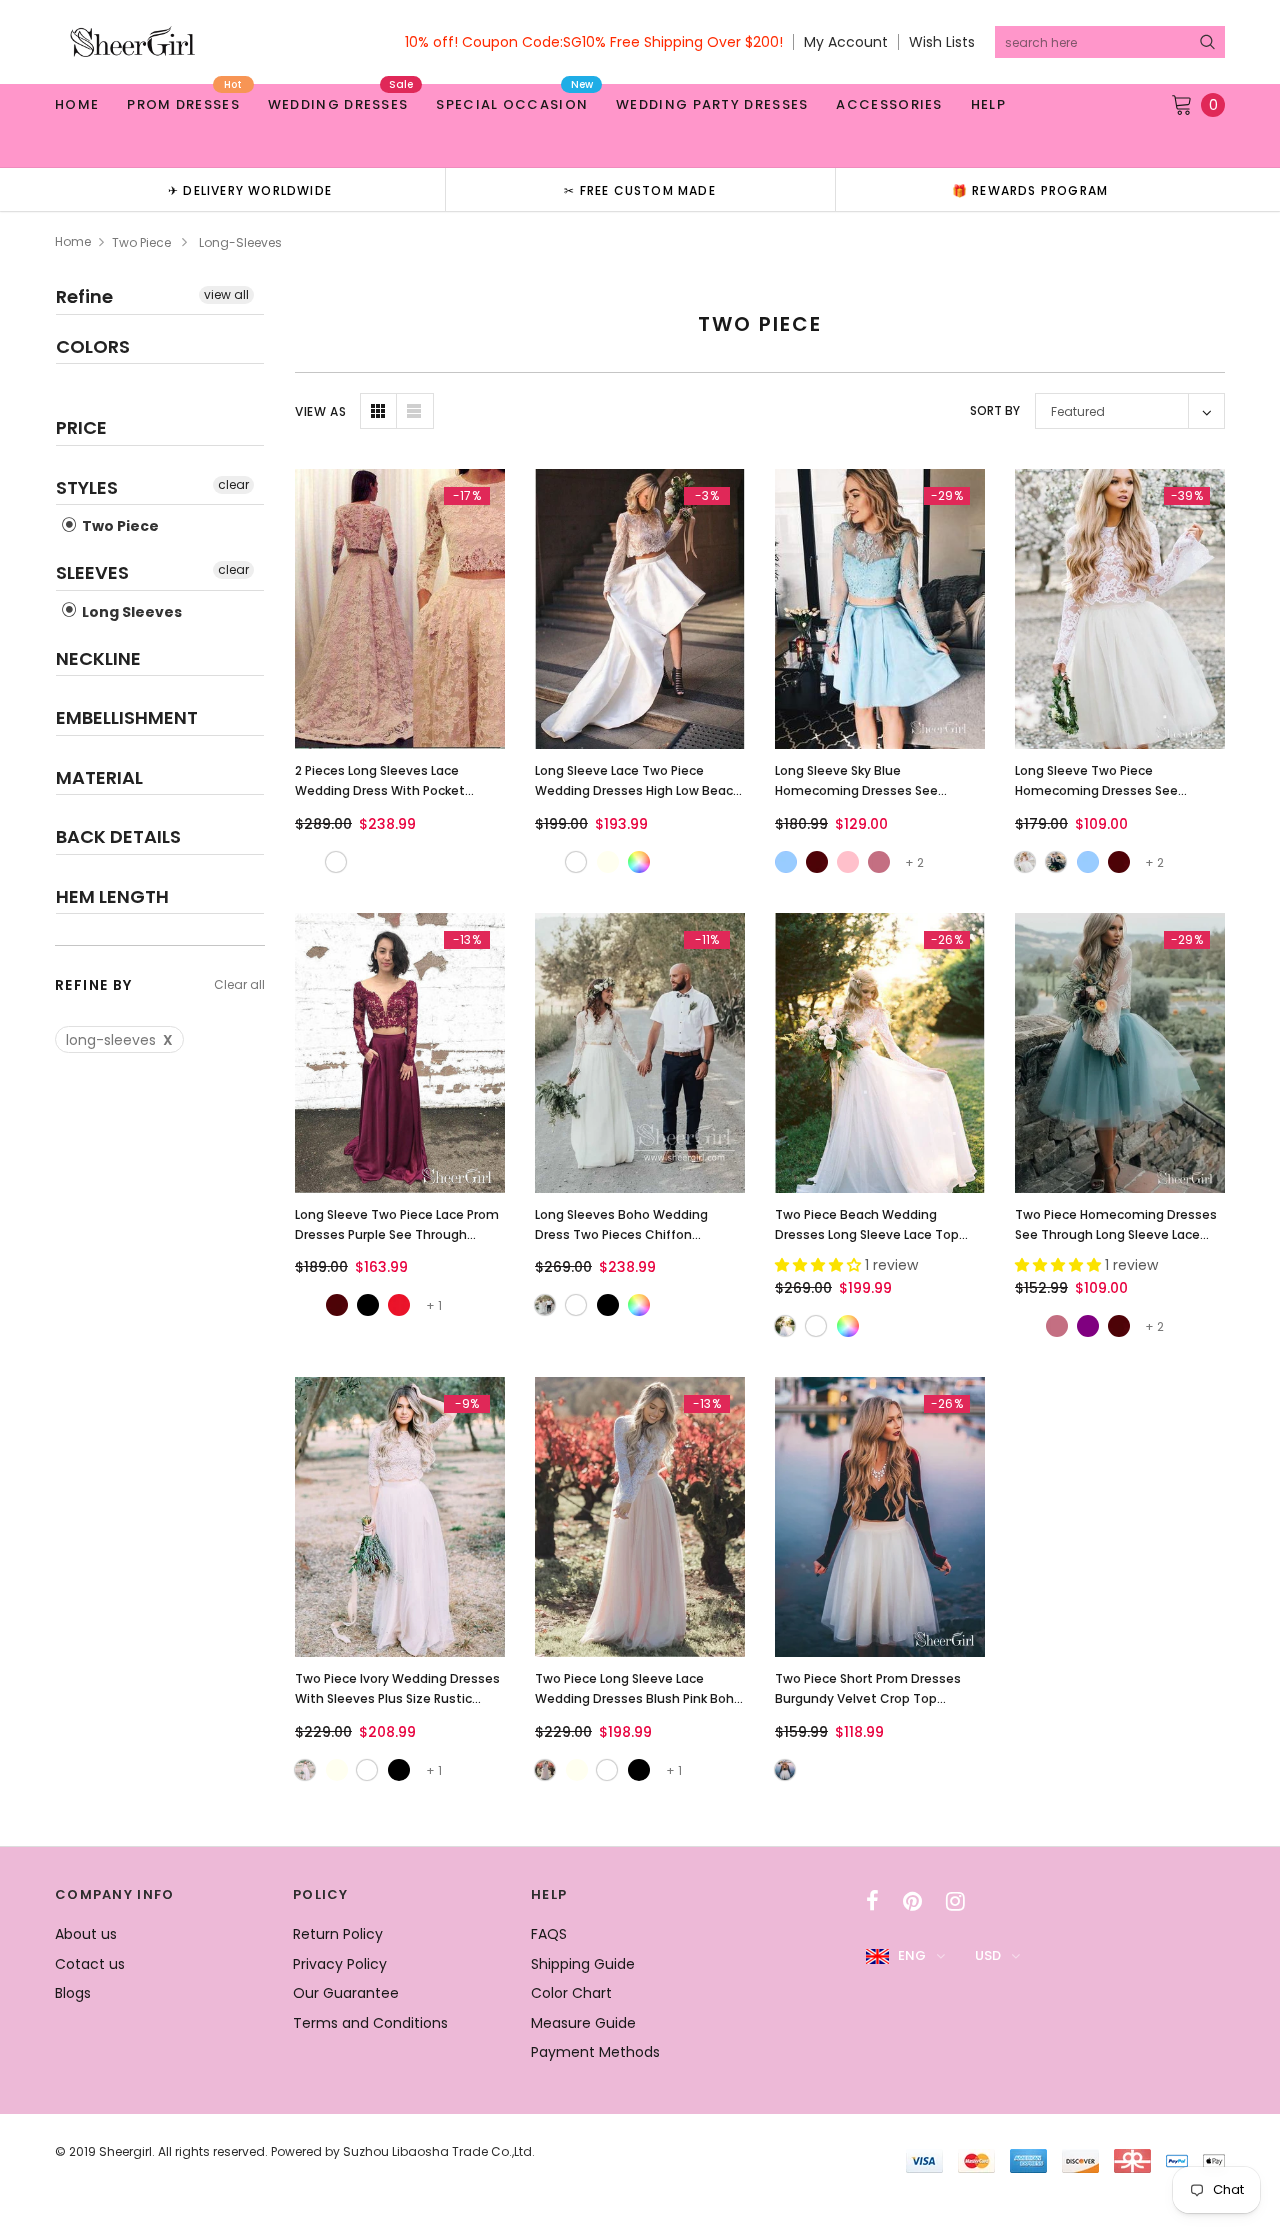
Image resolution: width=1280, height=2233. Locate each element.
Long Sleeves (130, 612)
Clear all (239, 984)
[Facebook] (872, 1901)
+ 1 (434, 1305)
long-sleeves (119, 1040)
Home (73, 241)
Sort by (995, 410)
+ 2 (914, 862)
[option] (250, 189)
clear (233, 484)
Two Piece (141, 242)
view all (226, 294)
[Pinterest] (912, 1901)
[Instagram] (955, 1901)
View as (320, 411)
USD (988, 1955)
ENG (912, 1955)
